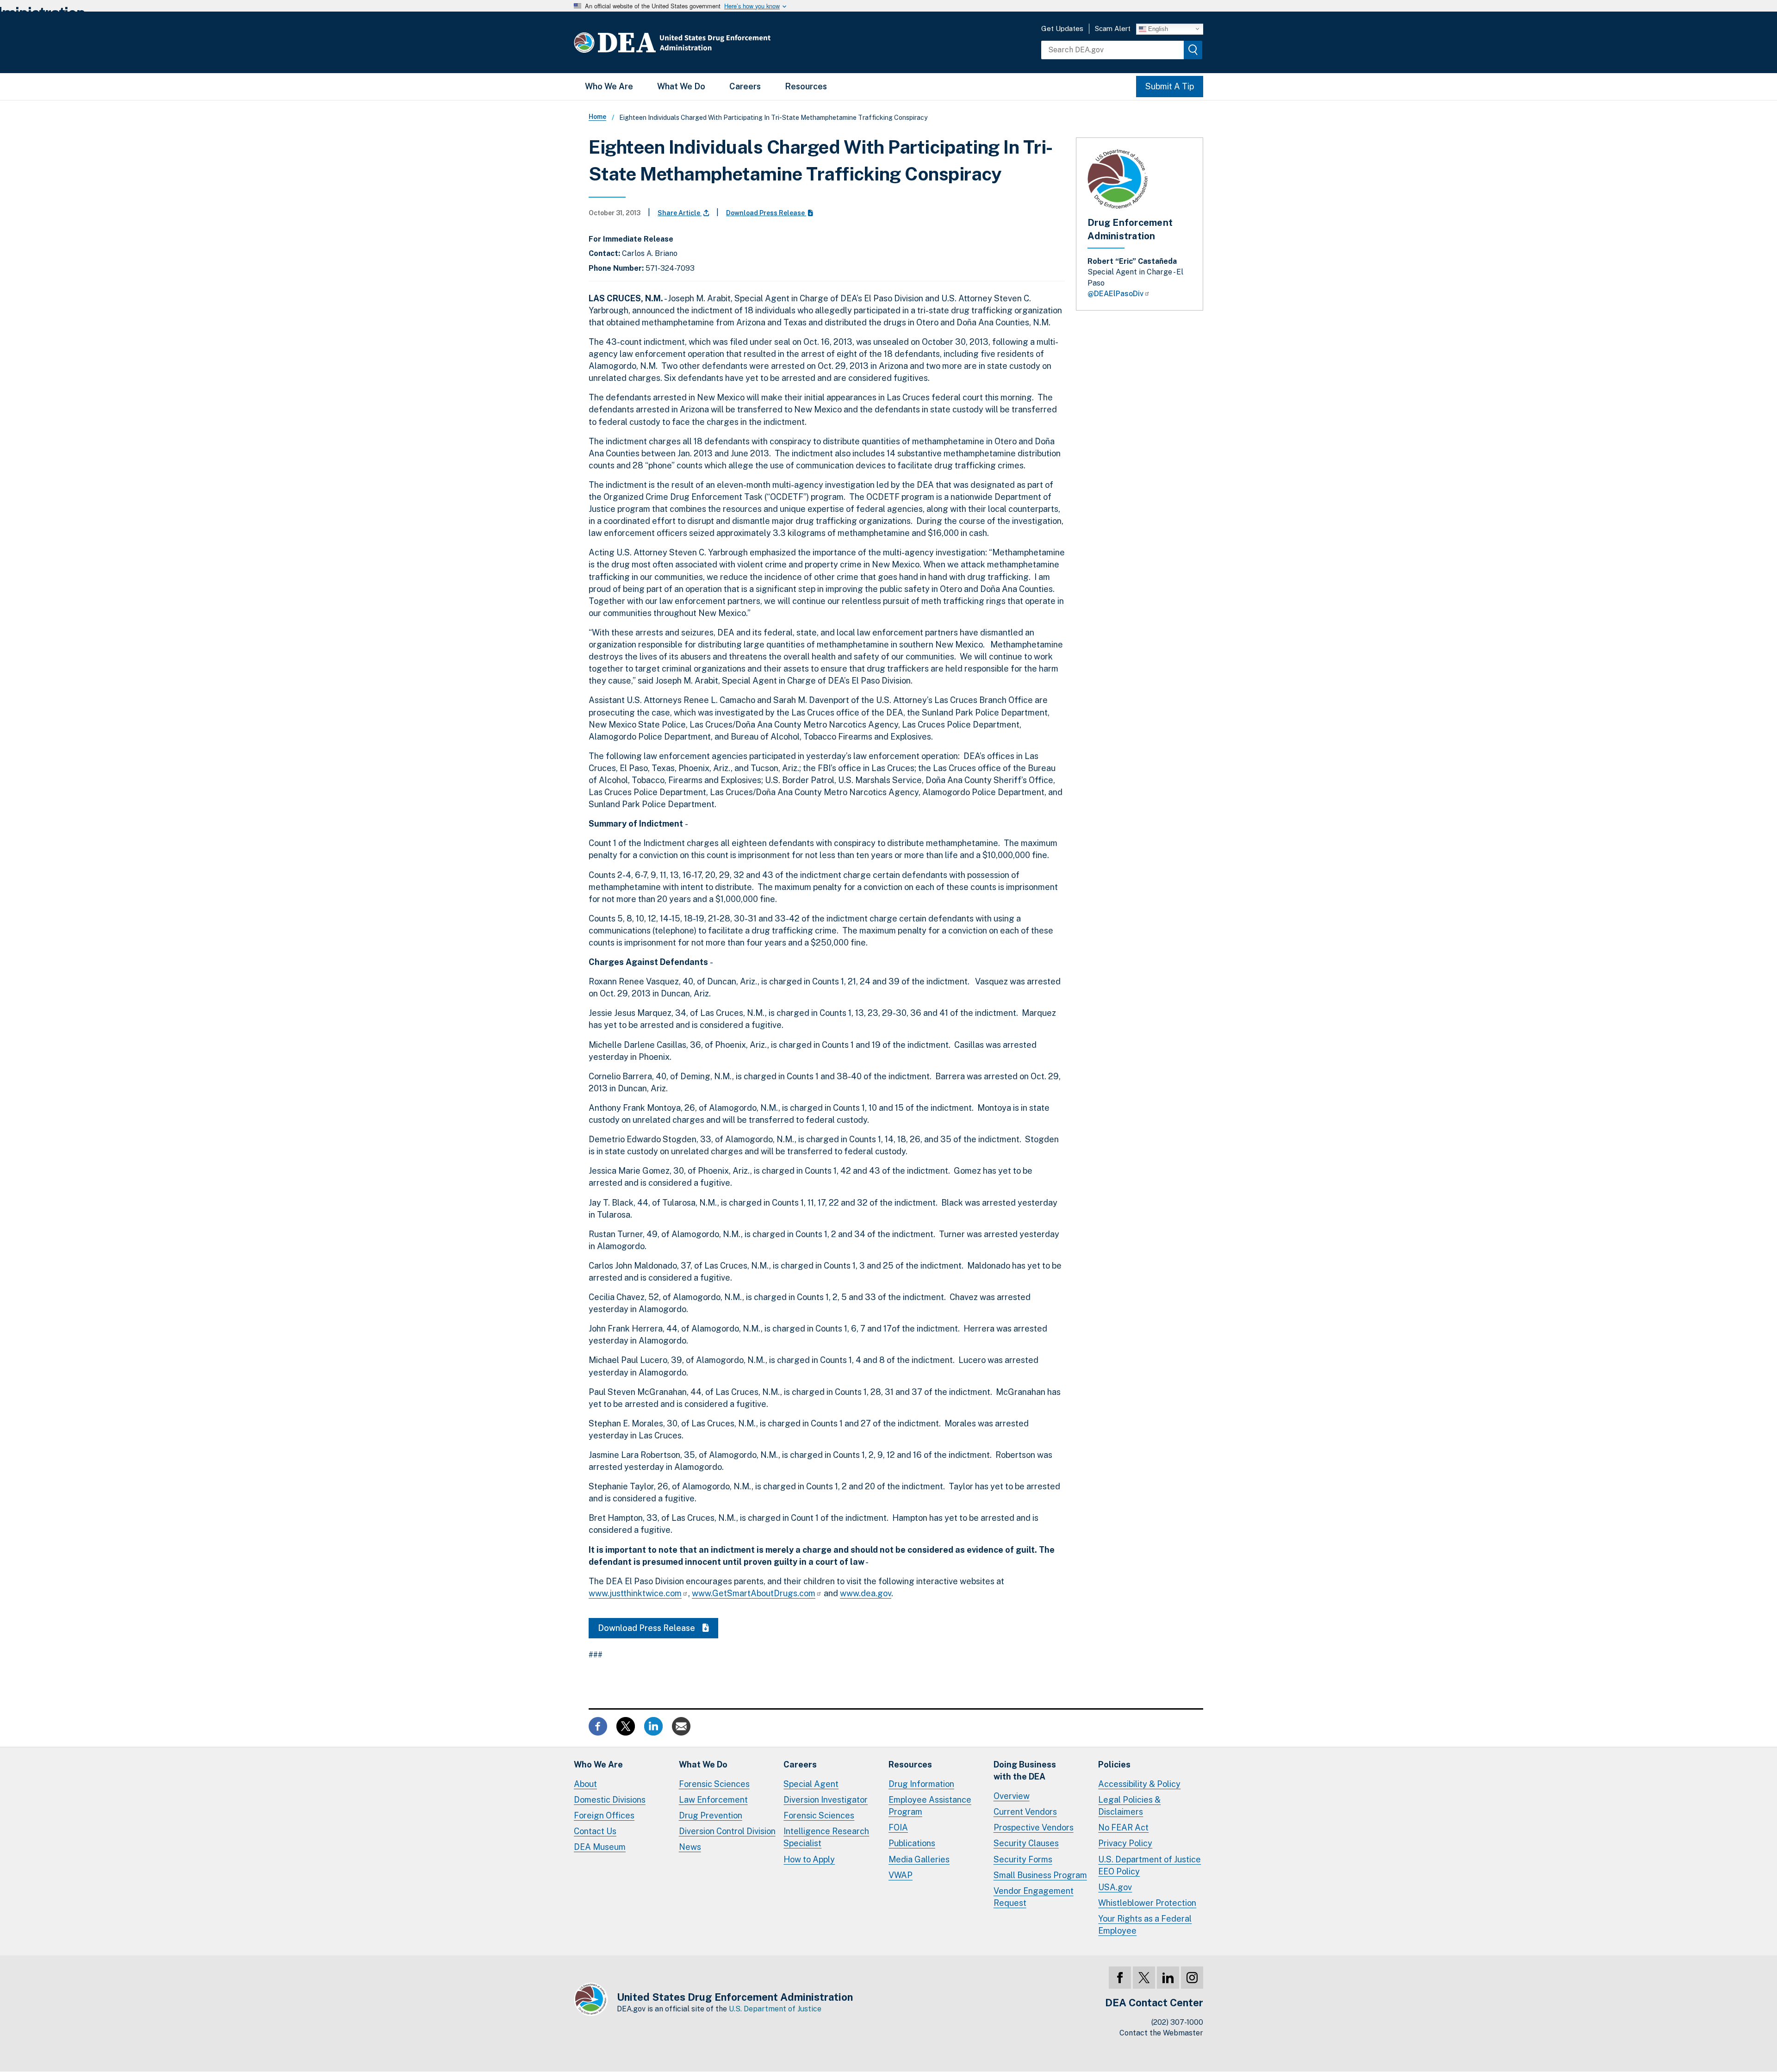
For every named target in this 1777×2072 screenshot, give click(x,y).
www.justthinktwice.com (635, 1593)
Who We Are (609, 86)
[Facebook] (1120, 1978)
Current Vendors (1025, 1812)
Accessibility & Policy (1139, 1784)
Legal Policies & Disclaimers (1129, 1806)
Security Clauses (1026, 1843)
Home (597, 117)
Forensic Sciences (714, 1784)
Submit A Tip (1170, 86)
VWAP (901, 1875)
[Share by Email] (681, 1726)
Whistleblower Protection (1147, 1903)
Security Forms (1023, 1859)
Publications (912, 1843)
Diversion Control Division (727, 1831)
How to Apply (809, 1859)
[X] (1144, 1978)
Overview (1012, 1796)
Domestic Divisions (610, 1800)
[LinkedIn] (1168, 1978)
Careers (745, 86)
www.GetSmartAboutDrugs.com (754, 1593)
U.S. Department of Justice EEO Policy (1149, 1865)
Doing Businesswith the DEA (1025, 1770)
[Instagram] (1192, 1978)
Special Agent (811, 1784)
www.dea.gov (866, 1593)
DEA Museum (600, 1847)
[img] (1193, 50)
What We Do (681, 86)
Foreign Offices (604, 1815)
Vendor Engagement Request (1034, 1897)
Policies (1114, 1764)
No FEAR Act (1123, 1827)
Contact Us (595, 1831)
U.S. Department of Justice (775, 2009)
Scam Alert (1113, 28)
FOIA (898, 1827)
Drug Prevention (711, 1815)
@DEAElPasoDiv (1115, 294)
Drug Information (921, 1784)
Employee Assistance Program (930, 1806)
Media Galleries (919, 1859)
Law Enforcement (713, 1800)
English (1157, 28)
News (690, 1847)
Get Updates (1062, 28)
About (585, 1784)
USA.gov (1115, 1887)
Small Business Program (1040, 1875)
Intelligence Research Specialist (826, 1837)
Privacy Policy (1125, 1843)
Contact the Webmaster (1161, 2033)
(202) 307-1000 (1177, 2022)
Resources (806, 86)
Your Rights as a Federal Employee (1145, 1925)
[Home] (700, 42)
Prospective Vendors (1034, 1827)
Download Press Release (766, 213)
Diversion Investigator (826, 1800)
